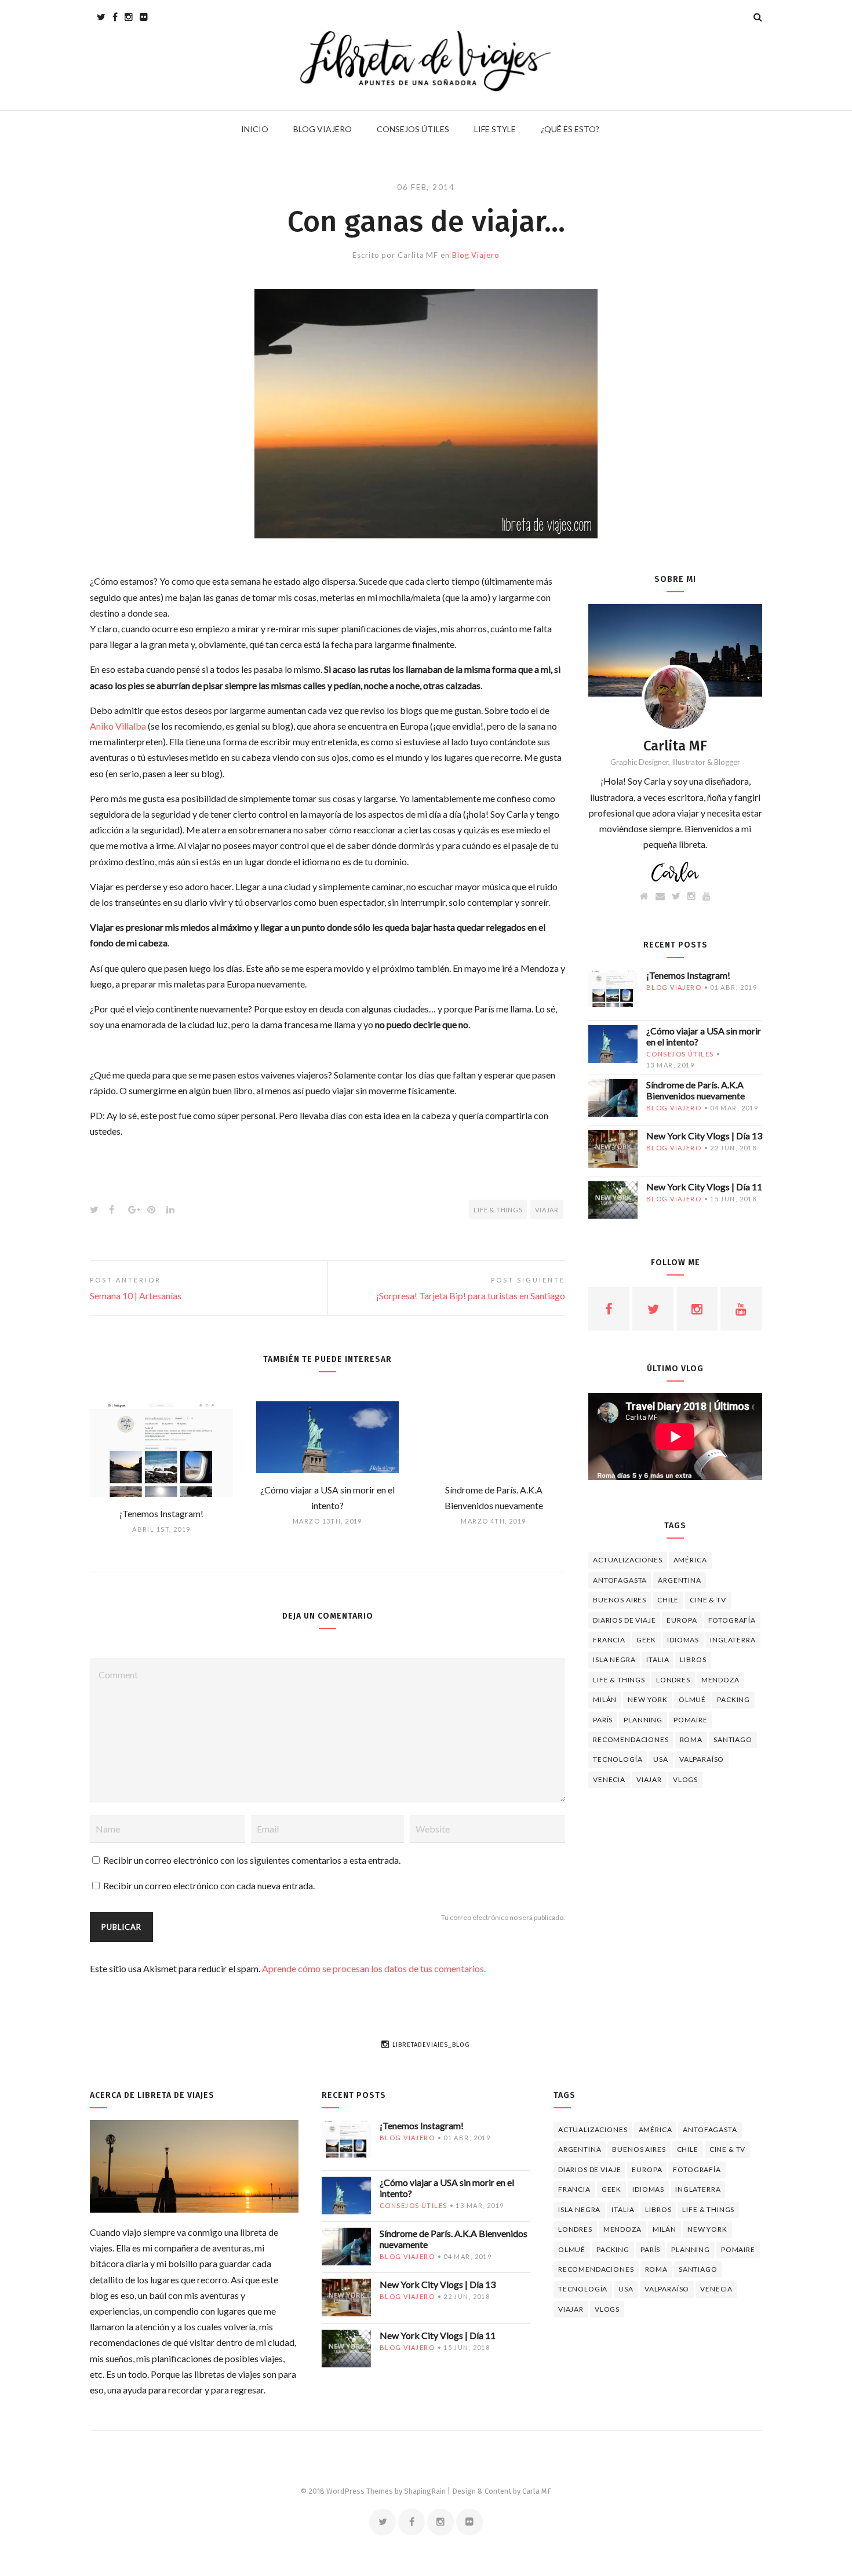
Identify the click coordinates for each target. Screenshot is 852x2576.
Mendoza (720, 1680)
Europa (682, 1620)
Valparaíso (702, 1759)
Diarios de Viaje (624, 1620)
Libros (693, 1659)
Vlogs (685, 1779)
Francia (609, 1640)
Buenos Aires (620, 1600)
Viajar (547, 1210)
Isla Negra (614, 1659)
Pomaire (691, 1720)
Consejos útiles (680, 1054)
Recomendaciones (631, 1739)
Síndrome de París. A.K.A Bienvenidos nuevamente (696, 1090)
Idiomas (683, 1640)
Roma (691, 1739)
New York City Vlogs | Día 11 (704, 1187)
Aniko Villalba (118, 726)
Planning (643, 1720)
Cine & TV (708, 1600)
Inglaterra (733, 1640)
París (603, 1720)
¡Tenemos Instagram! (688, 975)
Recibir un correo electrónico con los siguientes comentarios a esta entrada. (252, 1860)
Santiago (733, 1739)
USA (661, 1759)
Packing (733, 1699)
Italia (658, 1659)
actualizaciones (628, 1560)
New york (648, 1699)
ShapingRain (425, 2491)
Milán (605, 1699)
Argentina (680, 1580)
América (690, 1560)
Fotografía (732, 1620)
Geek (646, 1640)
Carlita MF (418, 255)
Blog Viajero (476, 255)
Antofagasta (620, 1580)
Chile (668, 1600)
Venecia (609, 1779)
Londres (673, 1680)
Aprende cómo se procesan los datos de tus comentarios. (374, 1968)
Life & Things (498, 1210)
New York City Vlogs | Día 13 (704, 1136)
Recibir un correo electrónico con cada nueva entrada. (209, 1885)
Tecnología (618, 1759)
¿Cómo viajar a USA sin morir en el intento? (704, 1036)
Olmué (692, 1699)
